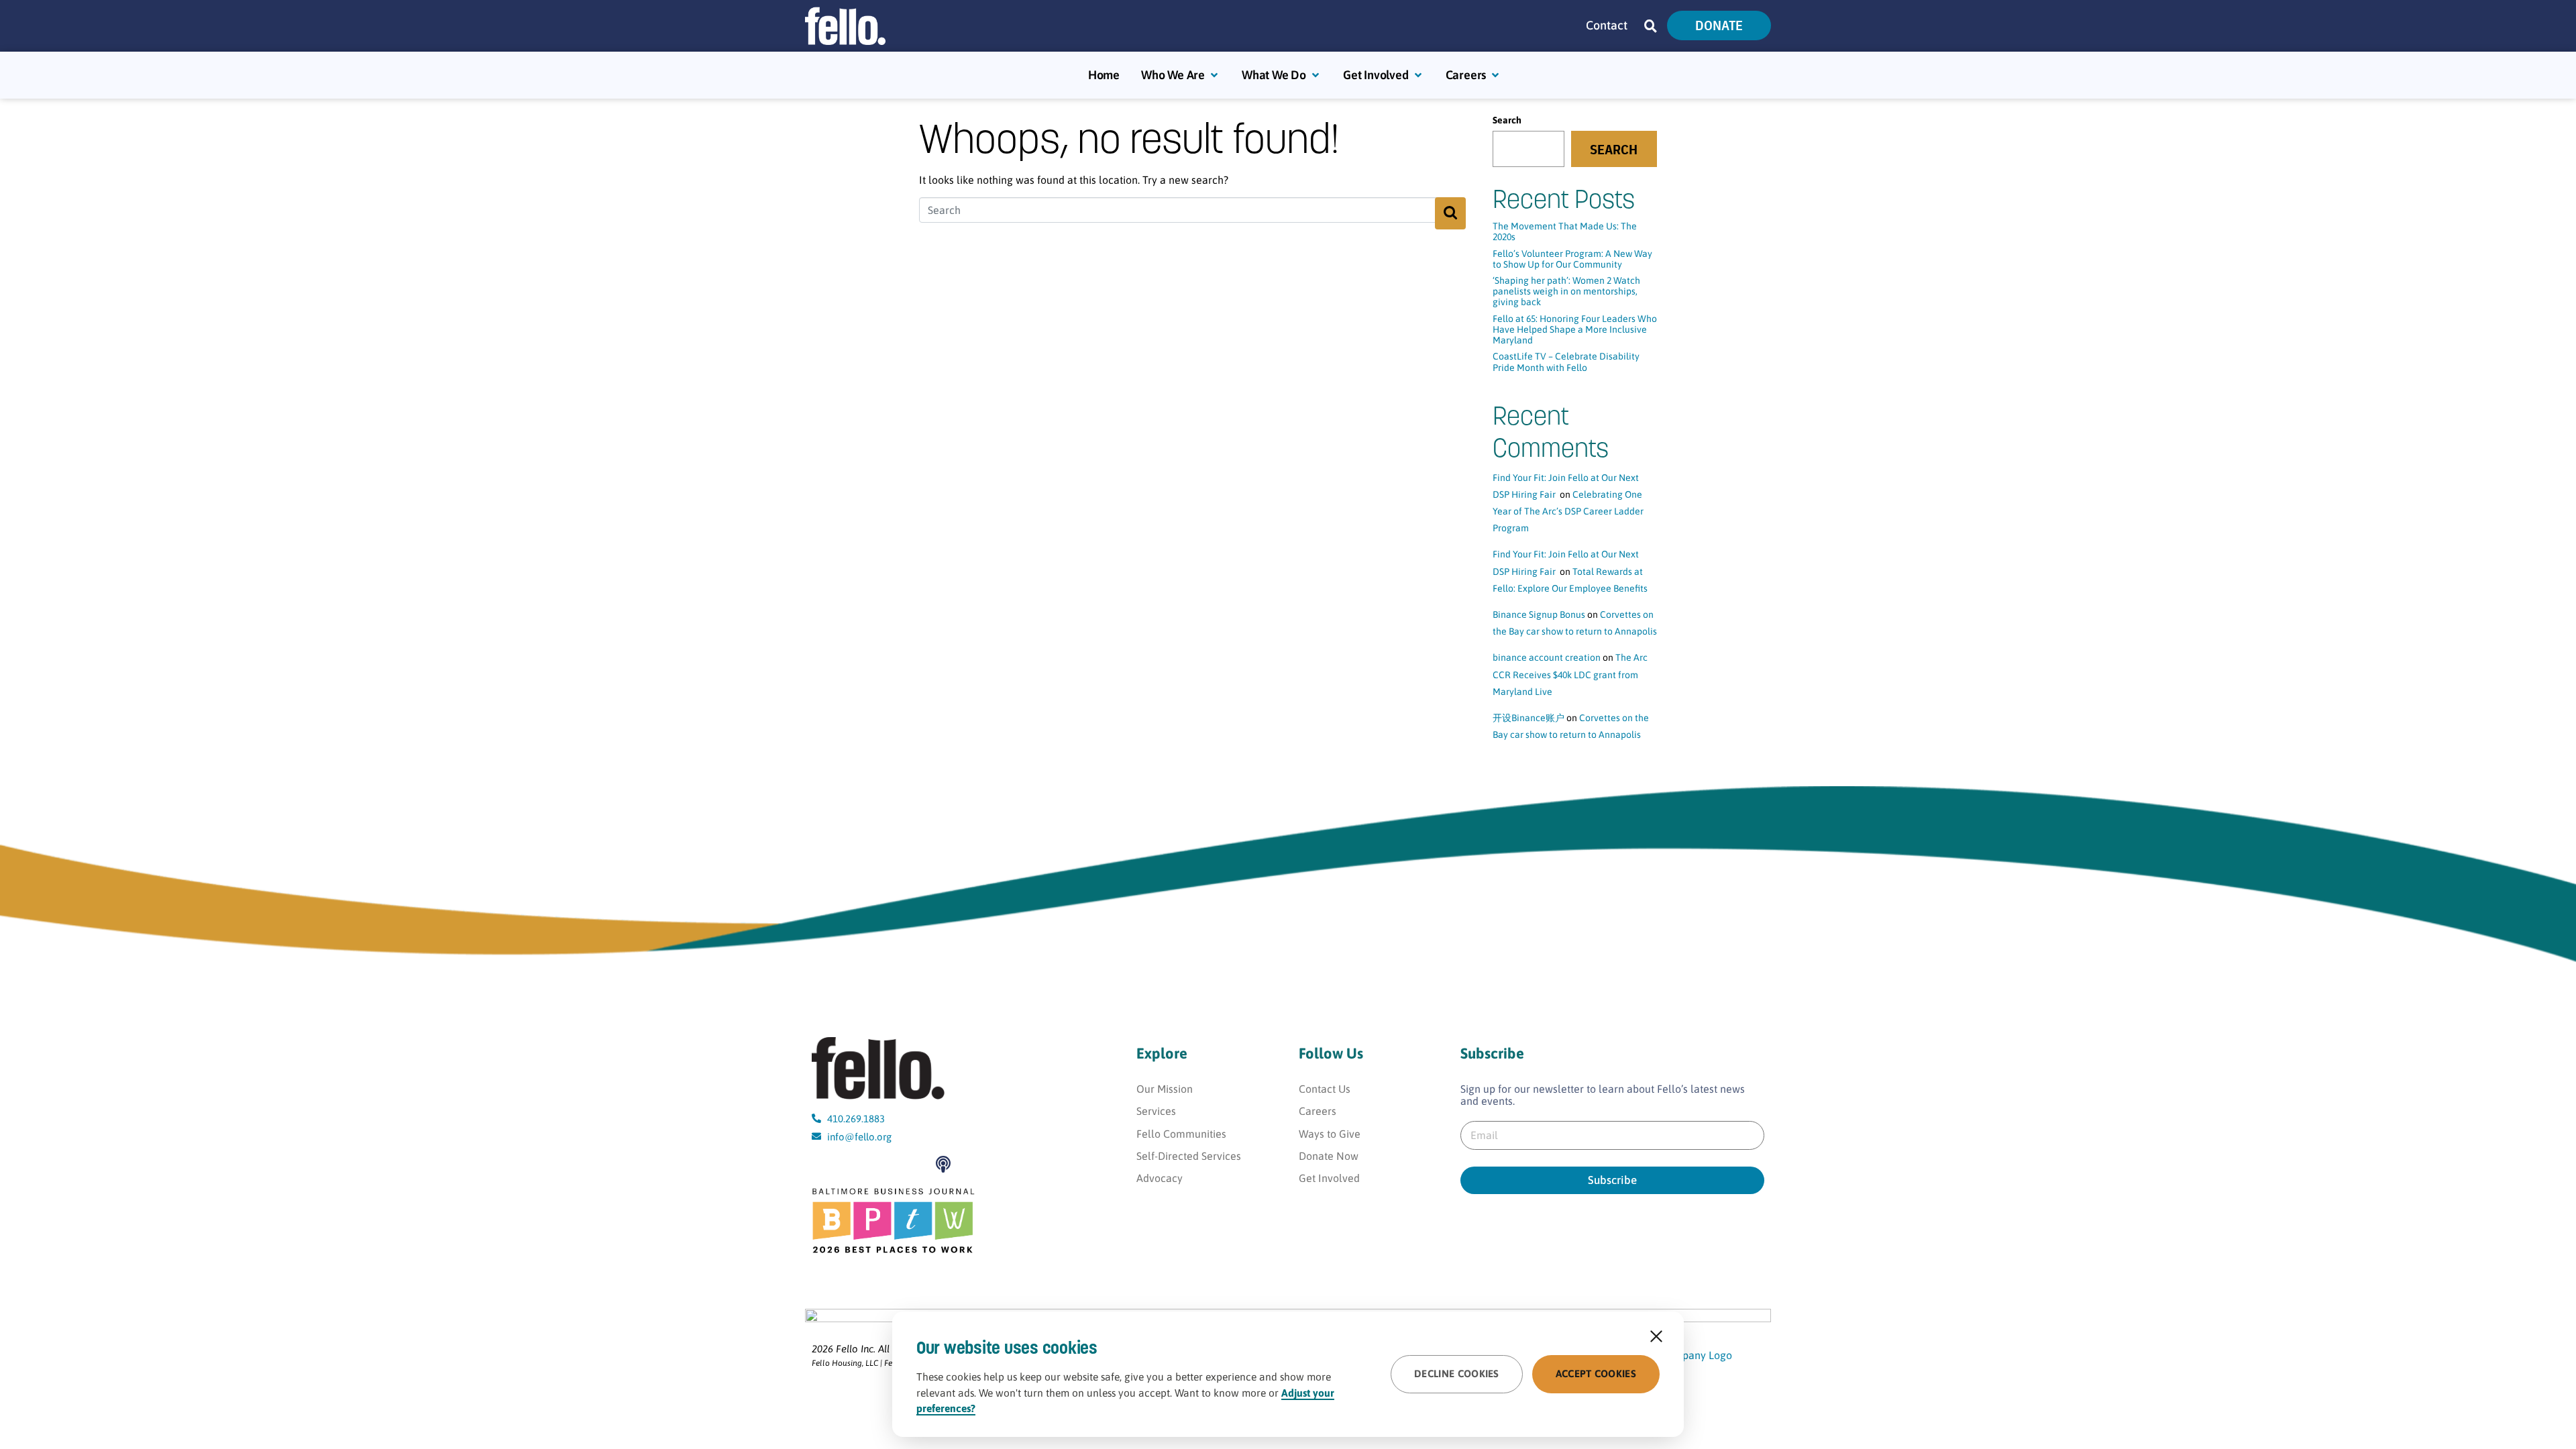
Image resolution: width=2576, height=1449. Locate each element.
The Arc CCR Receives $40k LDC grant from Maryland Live (1570, 674)
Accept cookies (1596, 1374)
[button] (1651, 26)
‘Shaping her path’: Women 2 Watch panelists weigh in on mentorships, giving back (1566, 291)
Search (1507, 120)
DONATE (1719, 25)
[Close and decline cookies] (1656, 1336)
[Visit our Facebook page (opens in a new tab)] (855, 1164)
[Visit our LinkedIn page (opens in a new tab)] (917, 1164)
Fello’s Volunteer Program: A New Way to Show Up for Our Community (1572, 259)
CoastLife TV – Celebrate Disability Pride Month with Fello (1566, 362)
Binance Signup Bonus (1539, 614)
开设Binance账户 (1528, 718)
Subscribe (1612, 1180)
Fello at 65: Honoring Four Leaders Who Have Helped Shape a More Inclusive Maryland (1575, 329)
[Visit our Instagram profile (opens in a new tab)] (886, 1164)
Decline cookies (1457, 1374)
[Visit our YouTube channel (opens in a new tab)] (824, 1164)
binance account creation (1547, 657)
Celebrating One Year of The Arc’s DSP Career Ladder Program (1568, 511)
